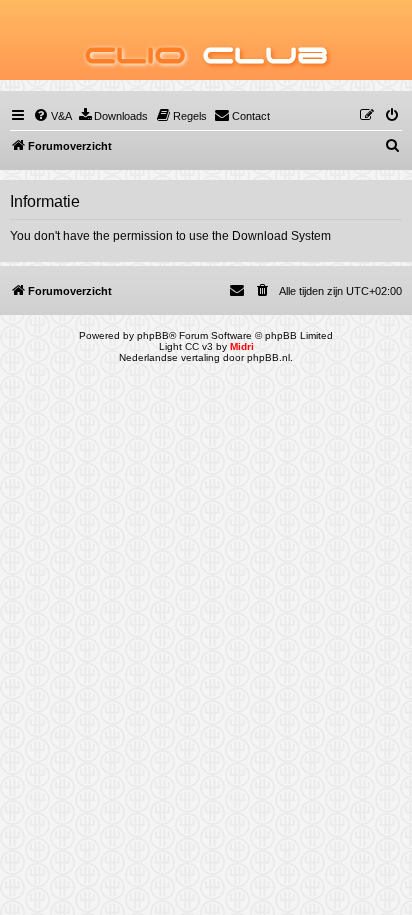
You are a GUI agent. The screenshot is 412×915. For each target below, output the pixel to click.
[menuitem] (52, 116)
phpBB (153, 335)
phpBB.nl (268, 357)
